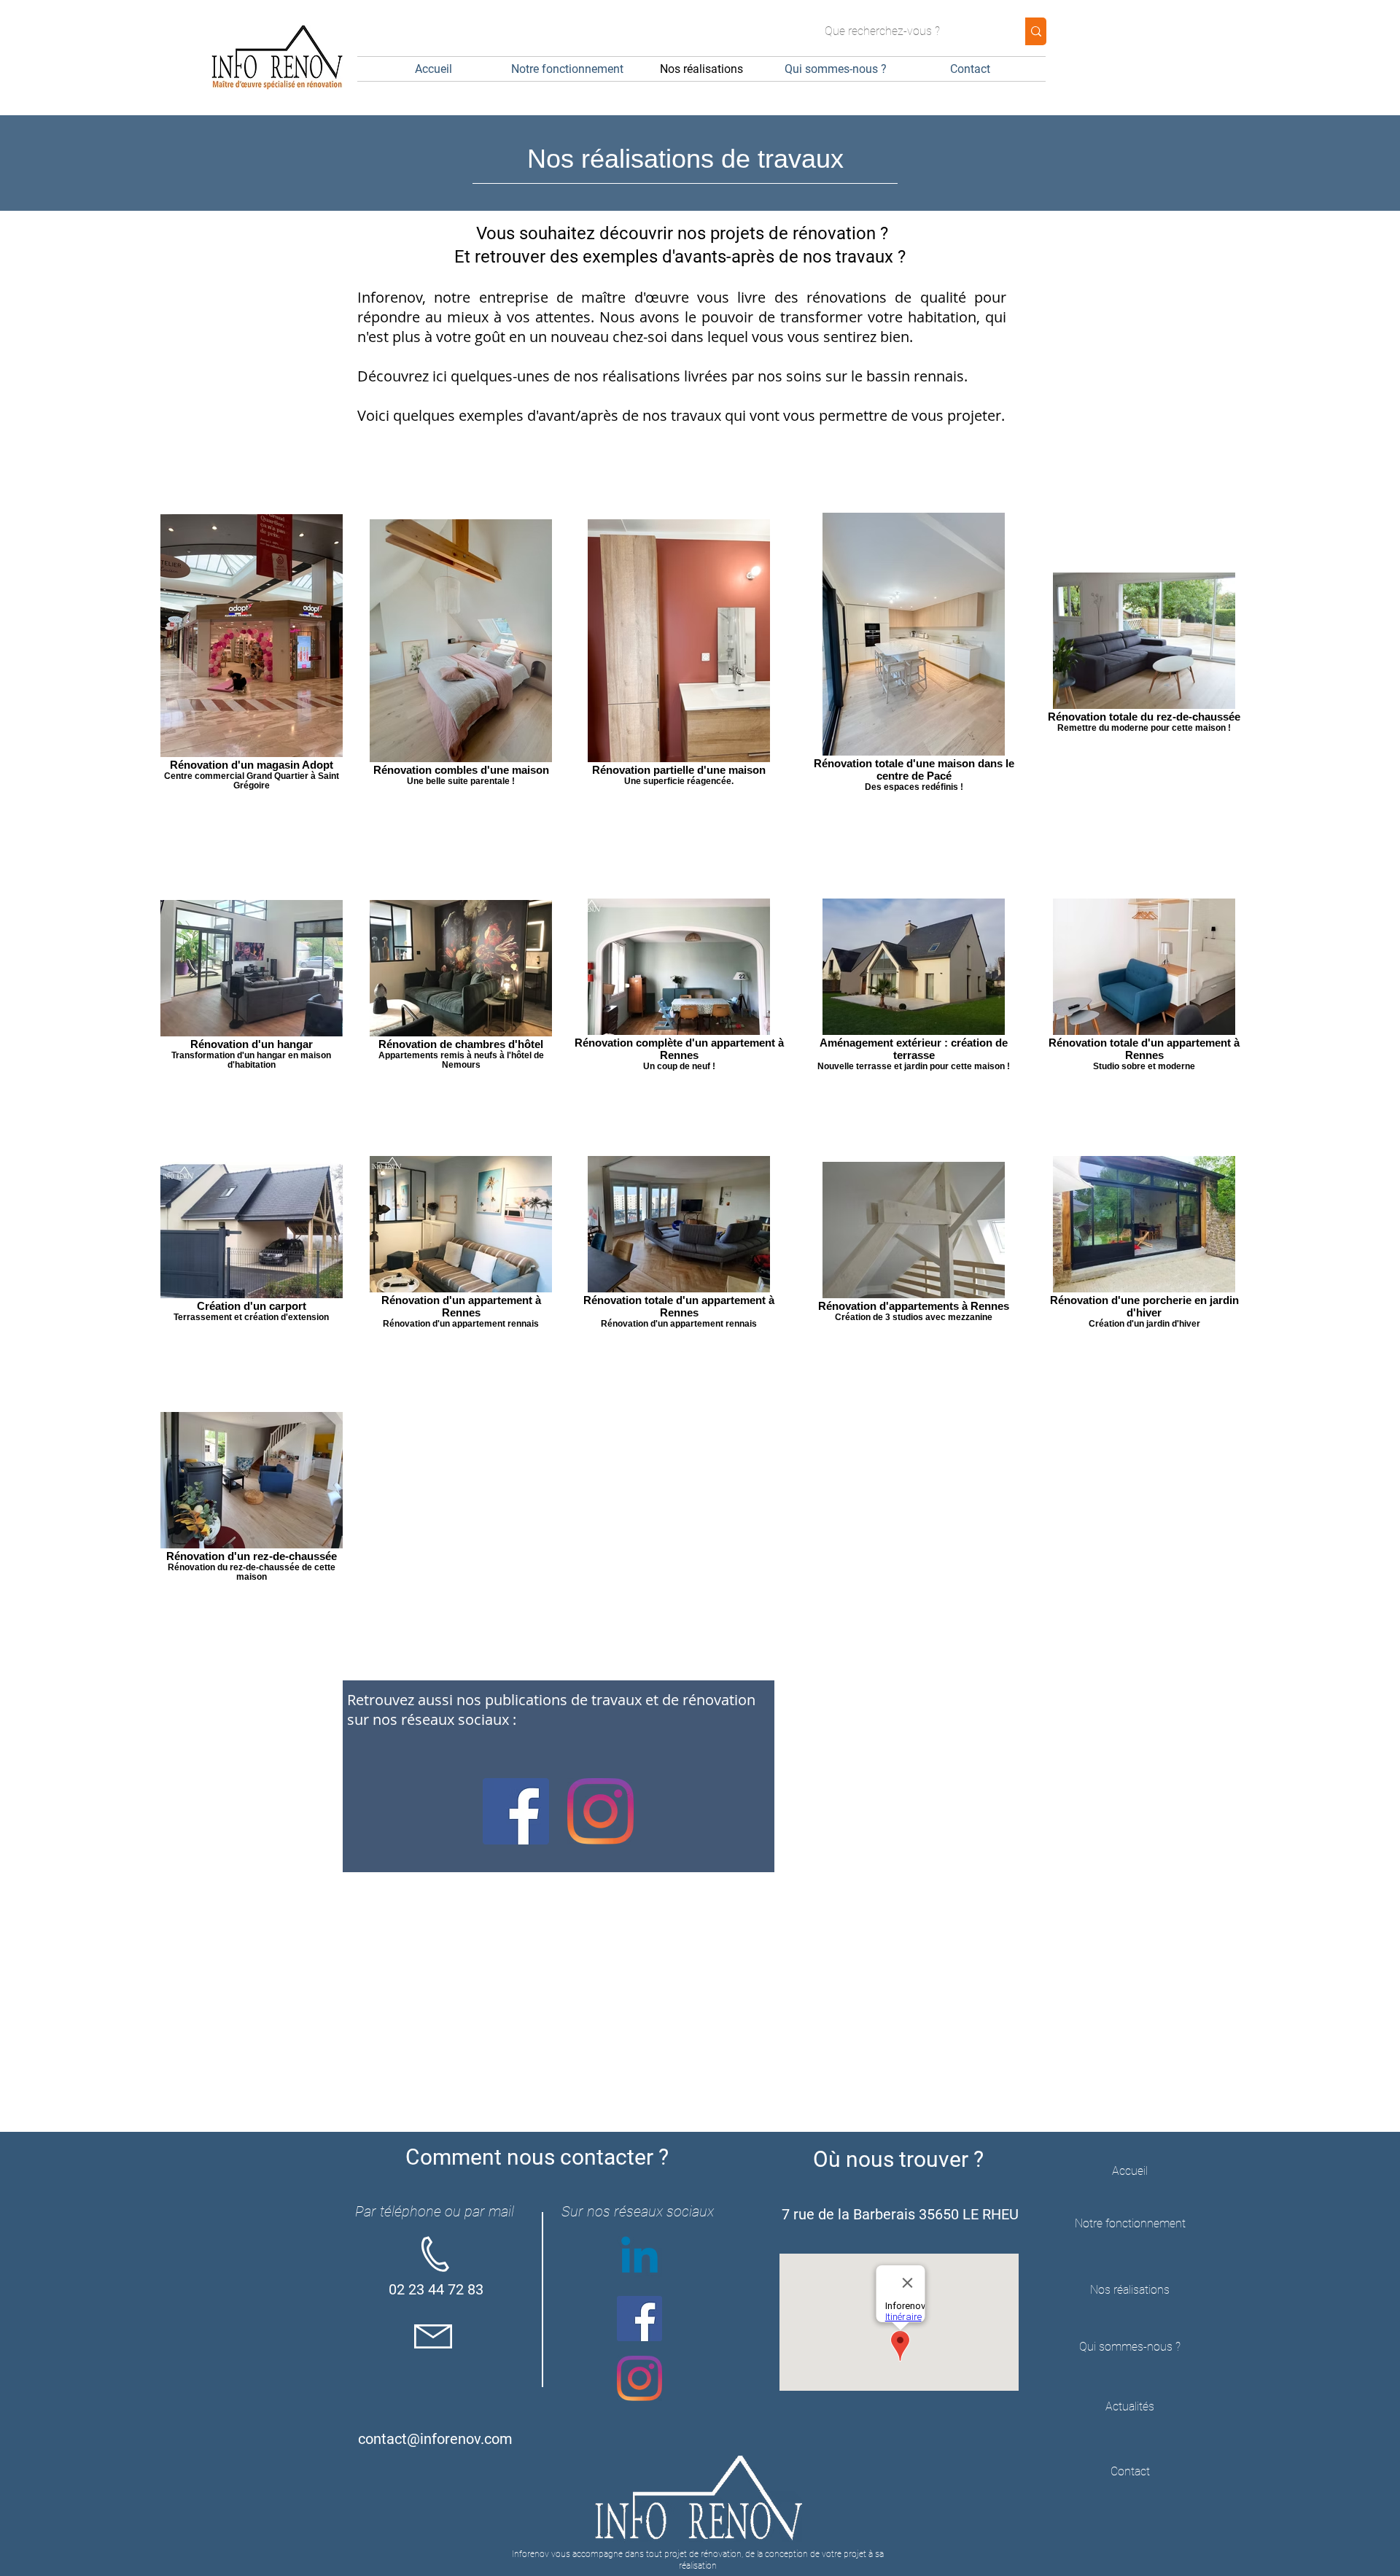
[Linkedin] (639, 2259)
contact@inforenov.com (435, 2439)
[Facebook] (516, 1811)
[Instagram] (600, 1811)
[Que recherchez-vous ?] (1036, 31)
